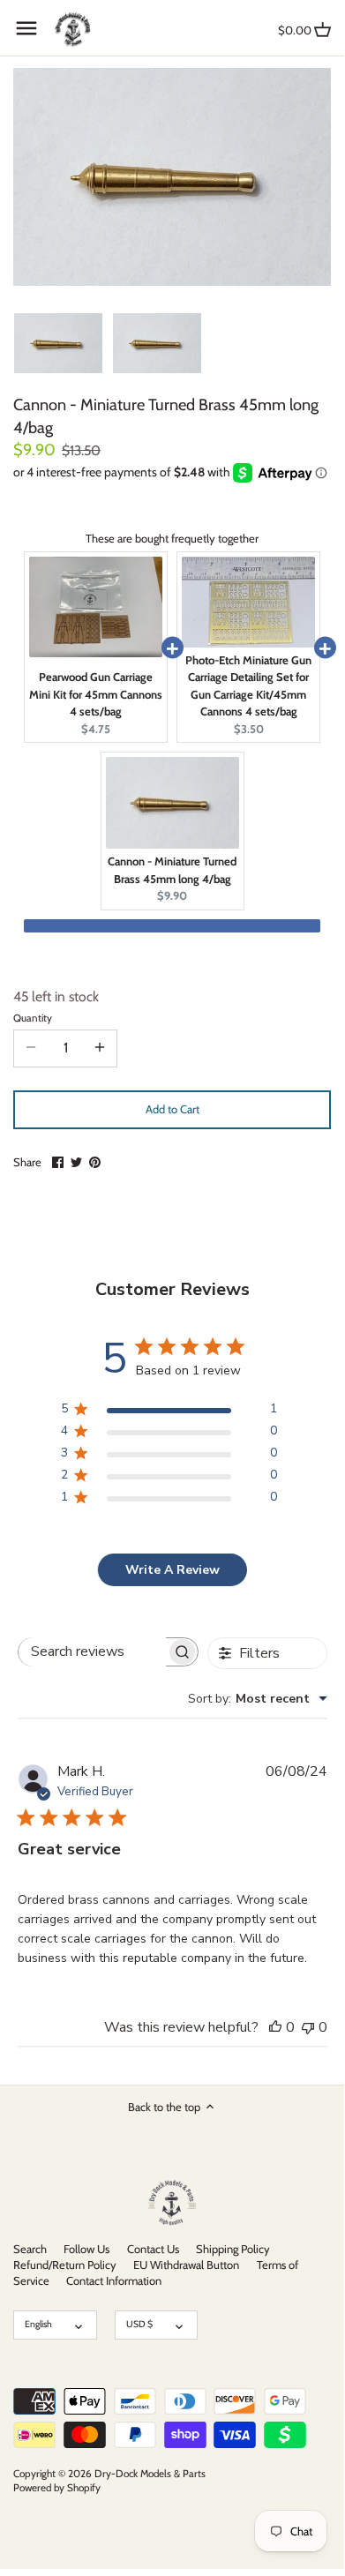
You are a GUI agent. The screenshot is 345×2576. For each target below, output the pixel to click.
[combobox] (258, 1699)
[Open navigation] (26, 28)
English (38, 2324)
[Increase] (100, 1048)
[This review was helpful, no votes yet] (275, 2027)
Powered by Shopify (57, 2488)
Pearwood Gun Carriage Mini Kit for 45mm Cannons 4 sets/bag (96, 694)
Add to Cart (172, 1109)
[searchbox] (92, 1652)
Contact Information (114, 2280)
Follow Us (86, 2249)
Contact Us (153, 2249)
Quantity (33, 1018)
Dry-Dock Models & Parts (150, 2474)
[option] (58, 342)
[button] (172, 926)
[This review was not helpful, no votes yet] (308, 2027)
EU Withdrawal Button (186, 2265)
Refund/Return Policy (65, 2265)
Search (30, 2249)
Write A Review (172, 1570)
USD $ (139, 2324)
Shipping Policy (233, 2249)
